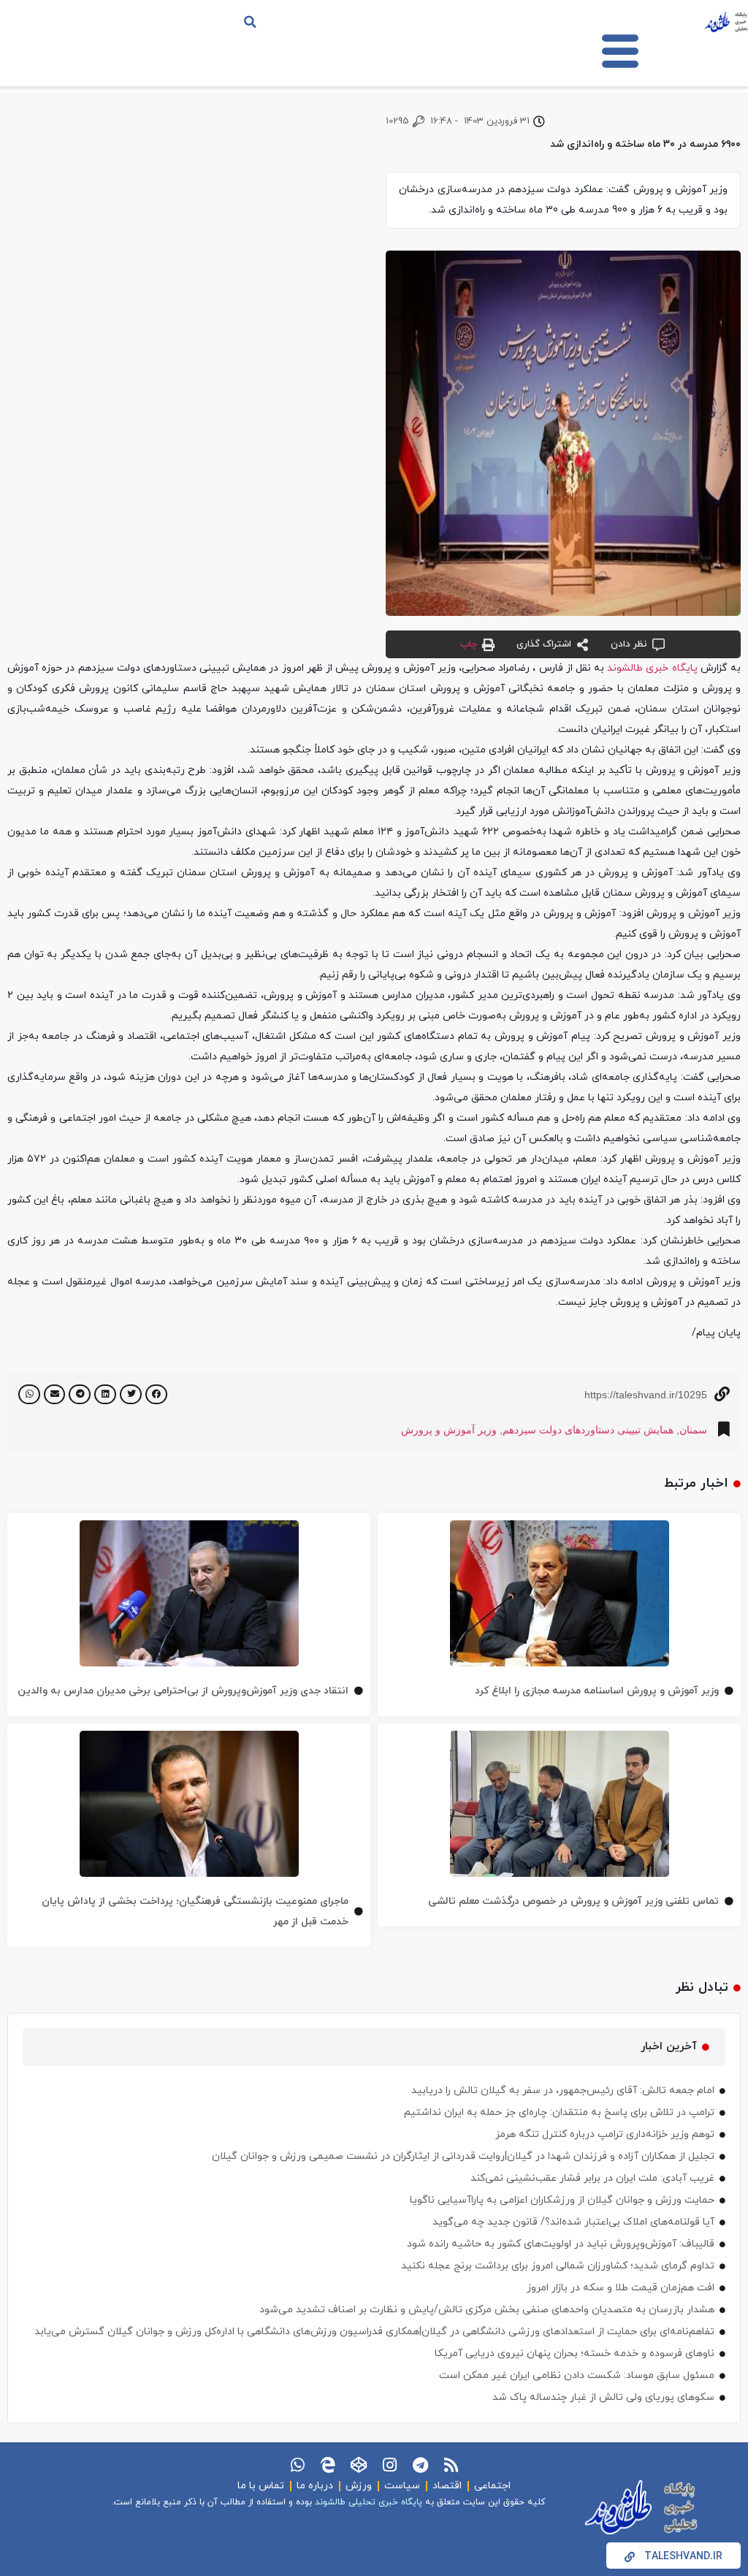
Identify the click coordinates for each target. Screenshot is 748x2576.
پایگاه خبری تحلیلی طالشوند (369, 2502)
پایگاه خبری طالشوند (652, 668)
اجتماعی (492, 2486)
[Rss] (451, 2465)
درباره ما (315, 2486)
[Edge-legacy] (328, 2465)
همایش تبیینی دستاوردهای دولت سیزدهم (588, 1430)
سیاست (402, 2486)
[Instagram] (389, 2465)
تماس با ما (261, 2486)
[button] (251, 22)
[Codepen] (359, 2465)
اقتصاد (447, 2486)
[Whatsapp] (297, 2465)
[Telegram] (420, 2465)
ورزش (359, 2486)
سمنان (693, 1430)
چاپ (469, 644)
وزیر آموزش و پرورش (449, 1430)
